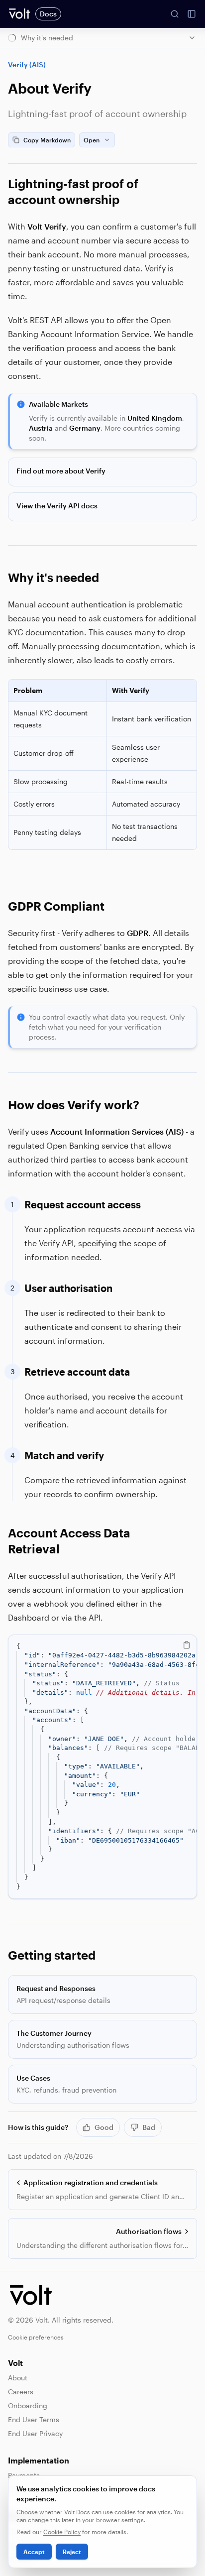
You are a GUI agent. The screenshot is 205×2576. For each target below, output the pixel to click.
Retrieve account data (77, 1372)
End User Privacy (35, 2433)
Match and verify (64, 1455)
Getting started (52, 1955)
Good (104, 2127)
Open (92, 140)
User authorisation (68, 1288)
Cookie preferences (36, 2337)
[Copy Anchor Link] (191, 192)
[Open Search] (175, 14)
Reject (72, 2552)
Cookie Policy (62, 2532)
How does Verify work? (74, 1105)
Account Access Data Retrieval (69, 1541)
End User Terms (34, 2419)
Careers (21, 2392)
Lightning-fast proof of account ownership (73, 191)
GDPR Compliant (56, 906)
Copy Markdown (47, 140)
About (18, 2378)
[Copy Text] (187, 1645)
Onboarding (28, 2405)
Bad (149, 2127)
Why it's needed (53, 577)
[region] (102, 1767)
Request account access (83, 1204)
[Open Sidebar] (192, 14)
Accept (34, 2552)
